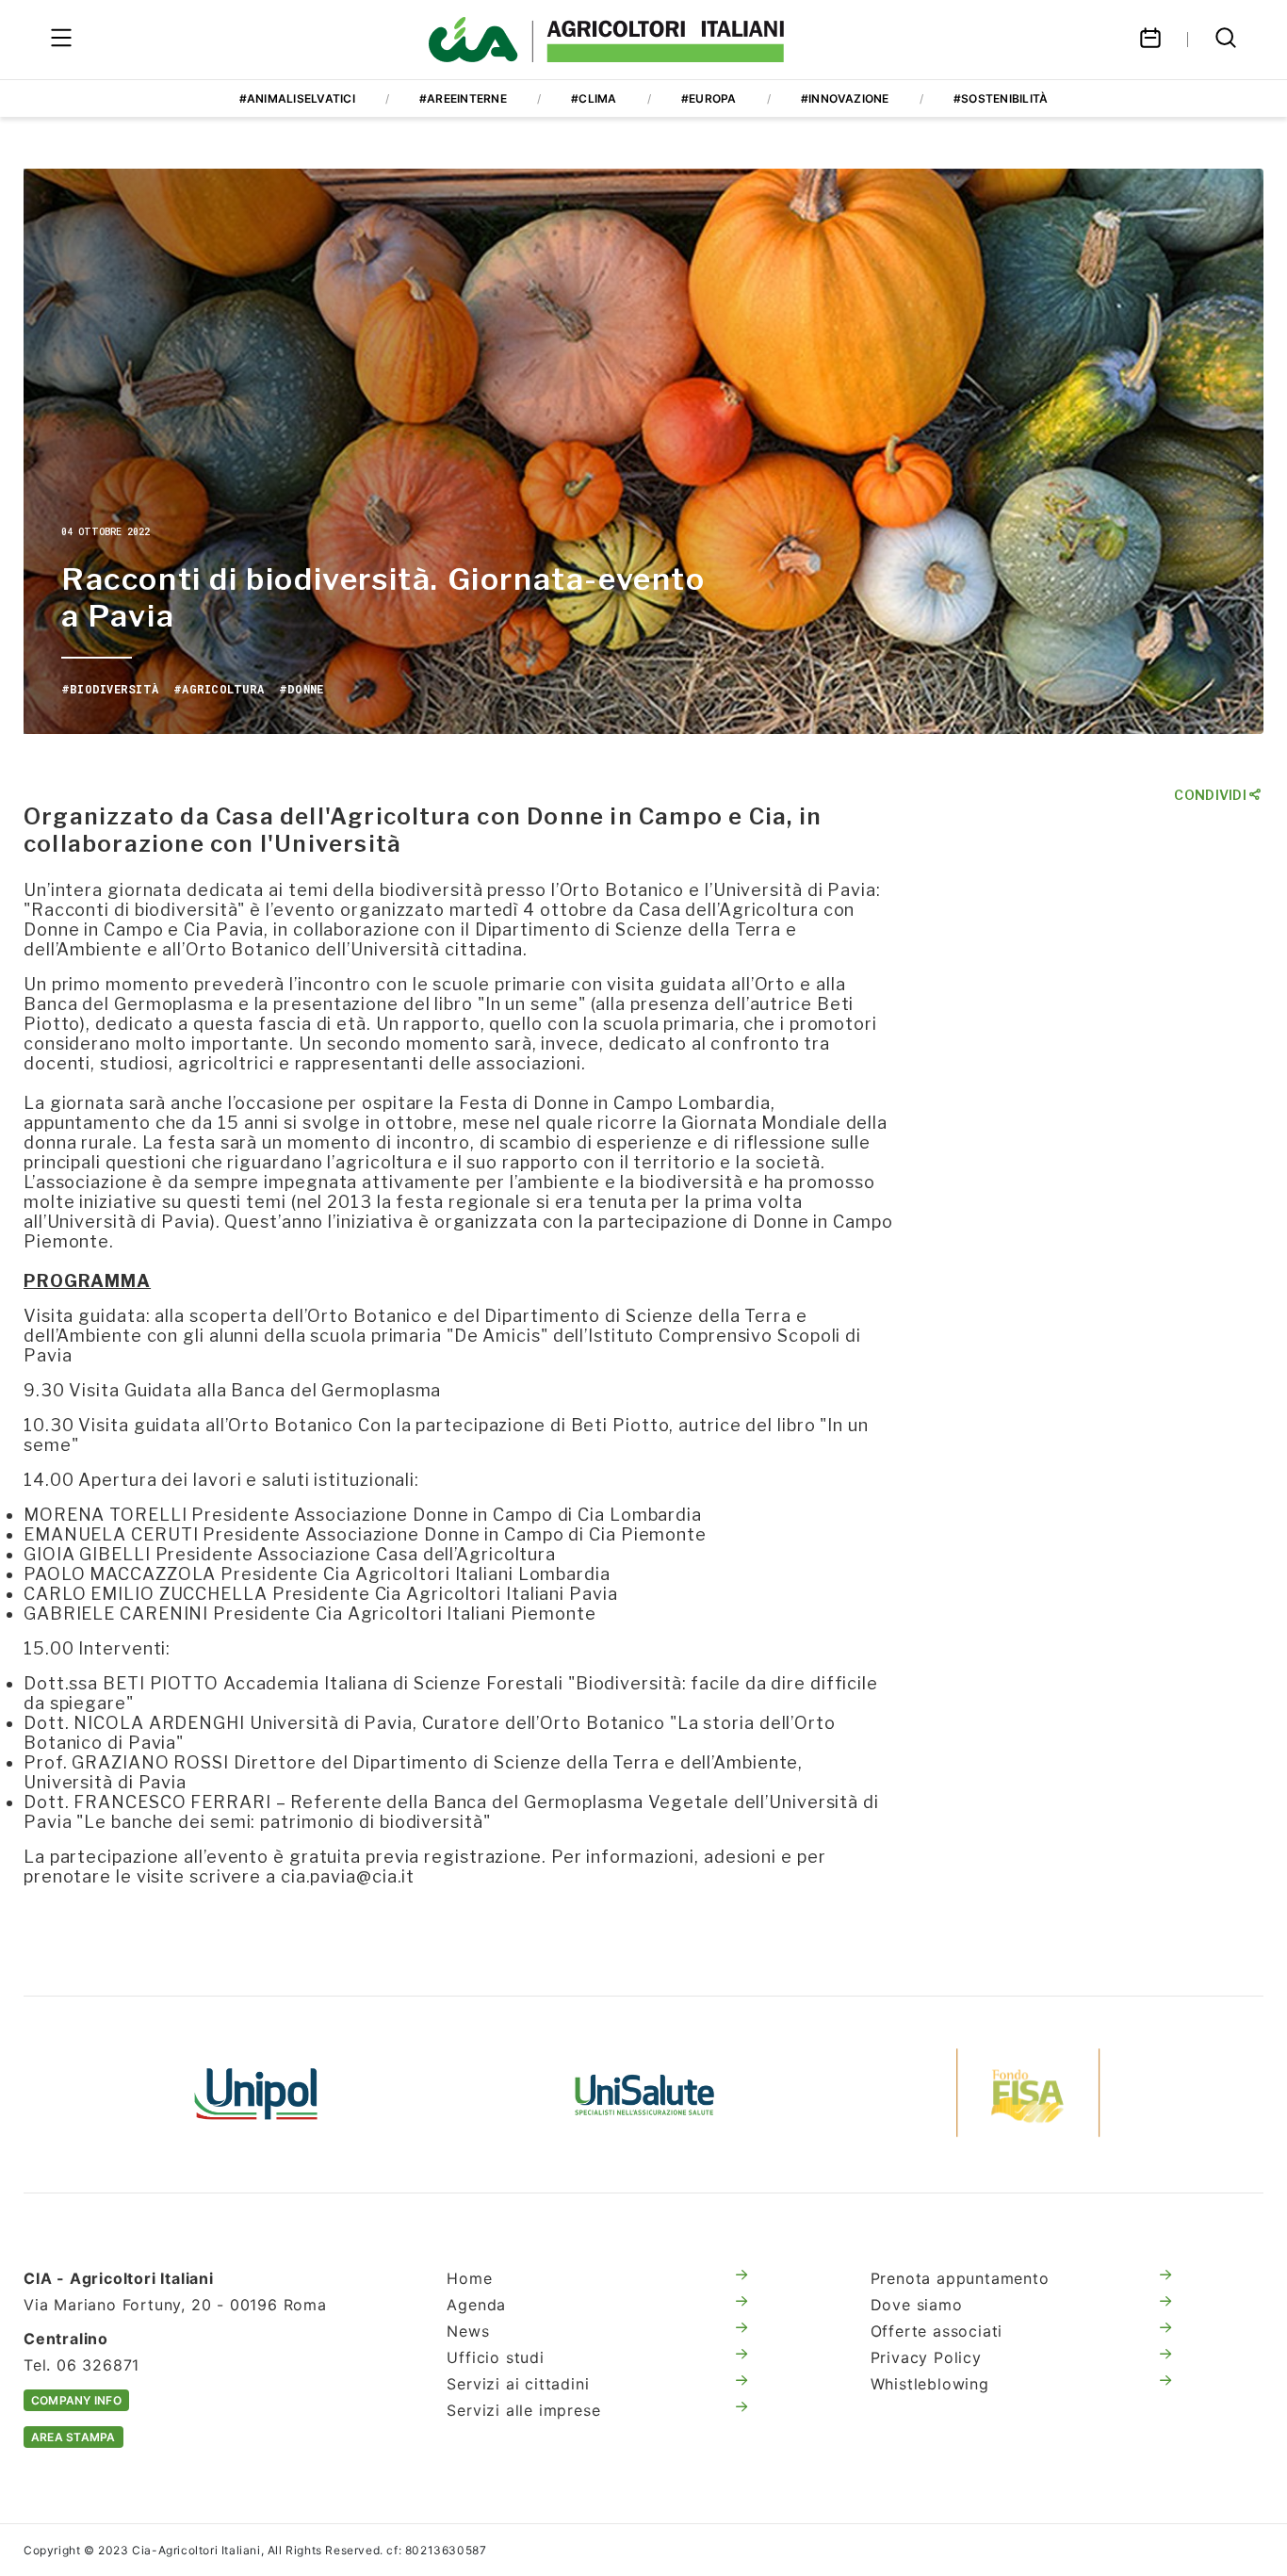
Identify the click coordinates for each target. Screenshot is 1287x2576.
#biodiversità (110, 689)
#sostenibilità (1001, 98)
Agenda (476, 2305)
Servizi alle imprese (523, 2410)
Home (469, 2278)
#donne (301, 689)
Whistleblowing (930, 2384)
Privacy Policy (926, 2357)
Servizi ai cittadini (518, 2384)
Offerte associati (937, 2331)
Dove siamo (917, 2305)
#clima (594, 98)
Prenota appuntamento (960, 2278)
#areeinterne (463, 98)
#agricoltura (219, 689)
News (468, 2331)
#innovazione (845, 98)
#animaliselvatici (297, 98)
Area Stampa (73, 2437)
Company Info (76, 2400)
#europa (709, 98)
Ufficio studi (495, 2357)
